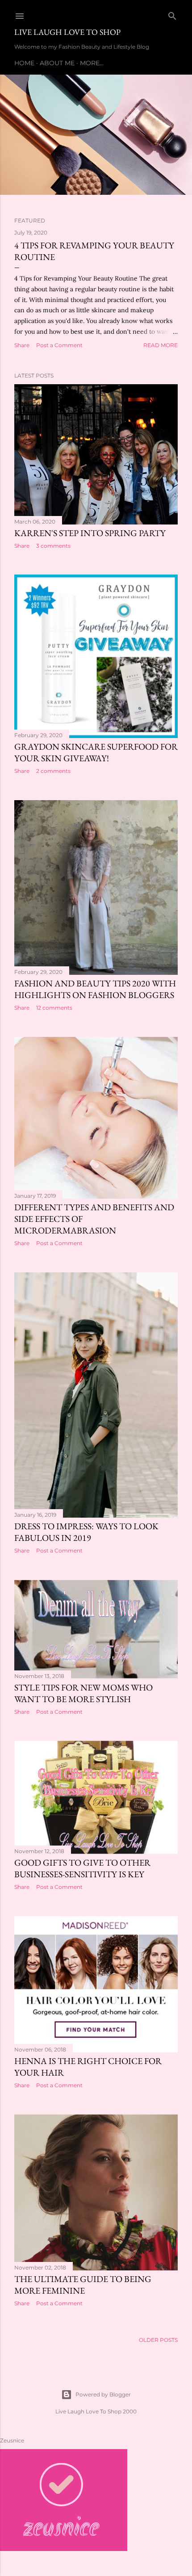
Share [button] (22, 345)
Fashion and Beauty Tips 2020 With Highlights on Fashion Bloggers (95, 989)
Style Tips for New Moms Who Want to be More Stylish (83, 1693)
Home (24, 63)
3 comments (53, 546)
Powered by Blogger (103, 2394)
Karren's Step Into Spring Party (90, 533)
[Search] (172, 14)
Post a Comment (59, 345)
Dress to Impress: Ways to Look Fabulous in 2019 (86, 1532)
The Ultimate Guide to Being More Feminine (83, 2285)
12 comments (54, 1008)
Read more (161, 345)
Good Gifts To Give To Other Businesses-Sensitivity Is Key (82, 1868)
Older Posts (158, 2340)
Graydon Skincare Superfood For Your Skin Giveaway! (96, 752)
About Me (57, 63)
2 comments (53, 771)
